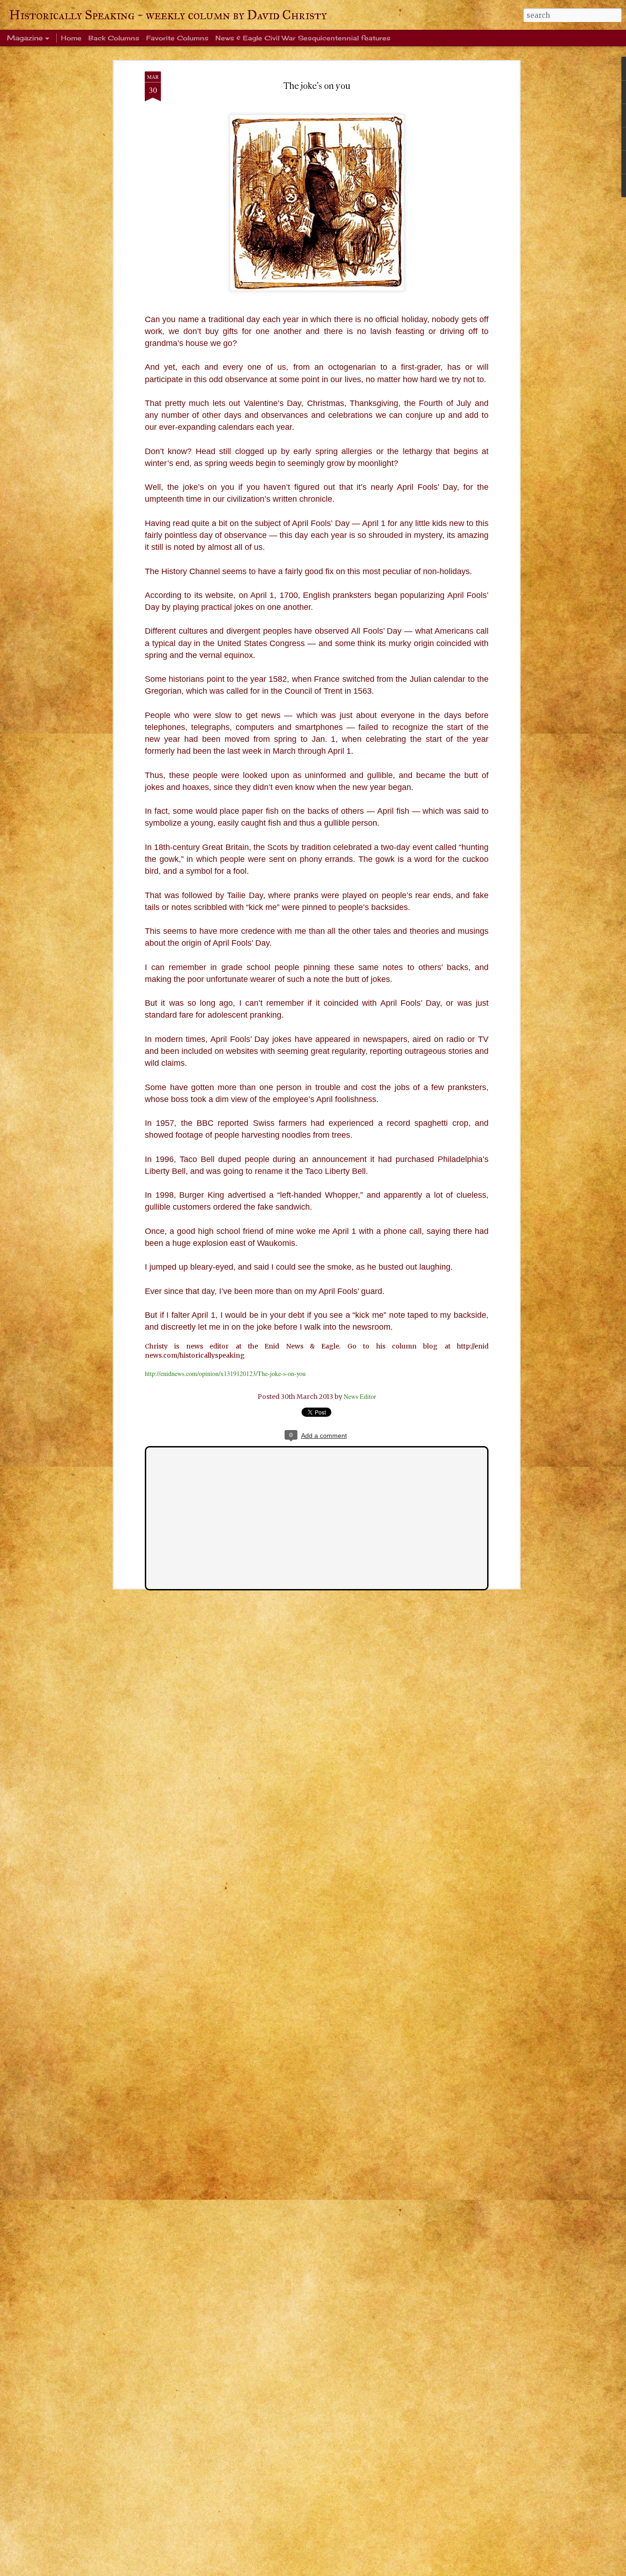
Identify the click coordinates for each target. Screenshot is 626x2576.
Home (71, 38)
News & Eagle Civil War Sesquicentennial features (303, 38)
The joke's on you (317, 86)
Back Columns (114, 38)
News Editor (360, 1396)
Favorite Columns (177, 38)
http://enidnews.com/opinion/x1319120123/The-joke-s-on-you (225, 1373)
